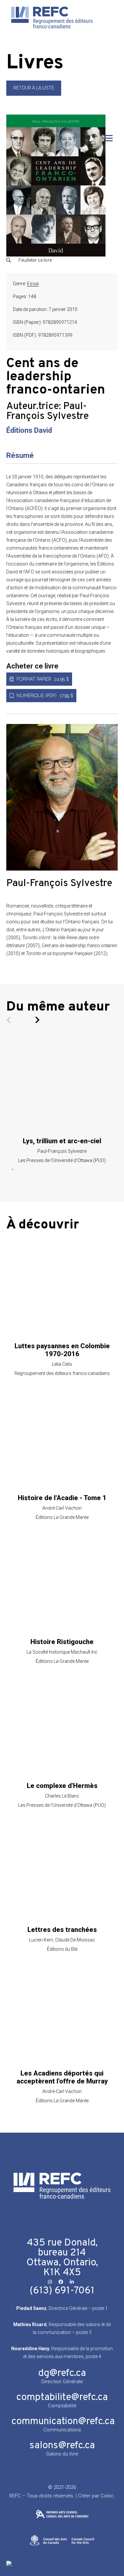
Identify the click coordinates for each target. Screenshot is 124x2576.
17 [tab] (67, 1178)
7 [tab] (72, 1170)
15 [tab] (47, 1178)
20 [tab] (97, 1178)
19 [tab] (87, 1178)
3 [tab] (32, 1170)
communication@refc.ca (63, 2422)
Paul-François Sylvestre (47, 412)
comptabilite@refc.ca (62, 2398)
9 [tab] (92, 1170)
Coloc (107, 2496)
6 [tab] (62, 1170)
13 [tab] (27, 1178)
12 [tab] (18, 1178)
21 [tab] (107, 1178)
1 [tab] (13, 1170)
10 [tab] (102, 1170)
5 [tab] (52, 1170)
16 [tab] (57, 1178)
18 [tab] (77, 1178)
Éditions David (29, 430)
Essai (33, 284)
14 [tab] (37, 1178)
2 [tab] (22, 1170)
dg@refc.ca (62, 2373)
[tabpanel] (62, 1101)
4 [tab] (42, 1170)
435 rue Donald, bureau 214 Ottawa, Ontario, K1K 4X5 (62, 2258)
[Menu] (109, 138)
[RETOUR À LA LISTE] (34, 94)
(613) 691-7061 (62, 2291)
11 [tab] (112, 1170)
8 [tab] (82, 1170)
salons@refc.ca (62, 2446)
